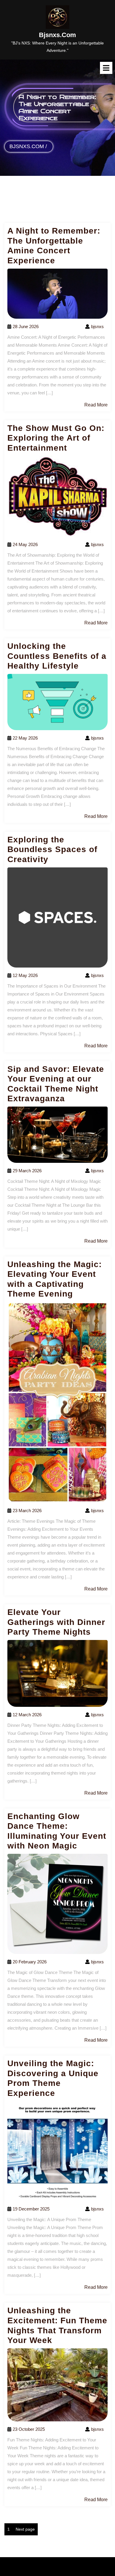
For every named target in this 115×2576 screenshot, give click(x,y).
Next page (25, 2529)
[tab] (106, 68)
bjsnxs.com (57, 35)
